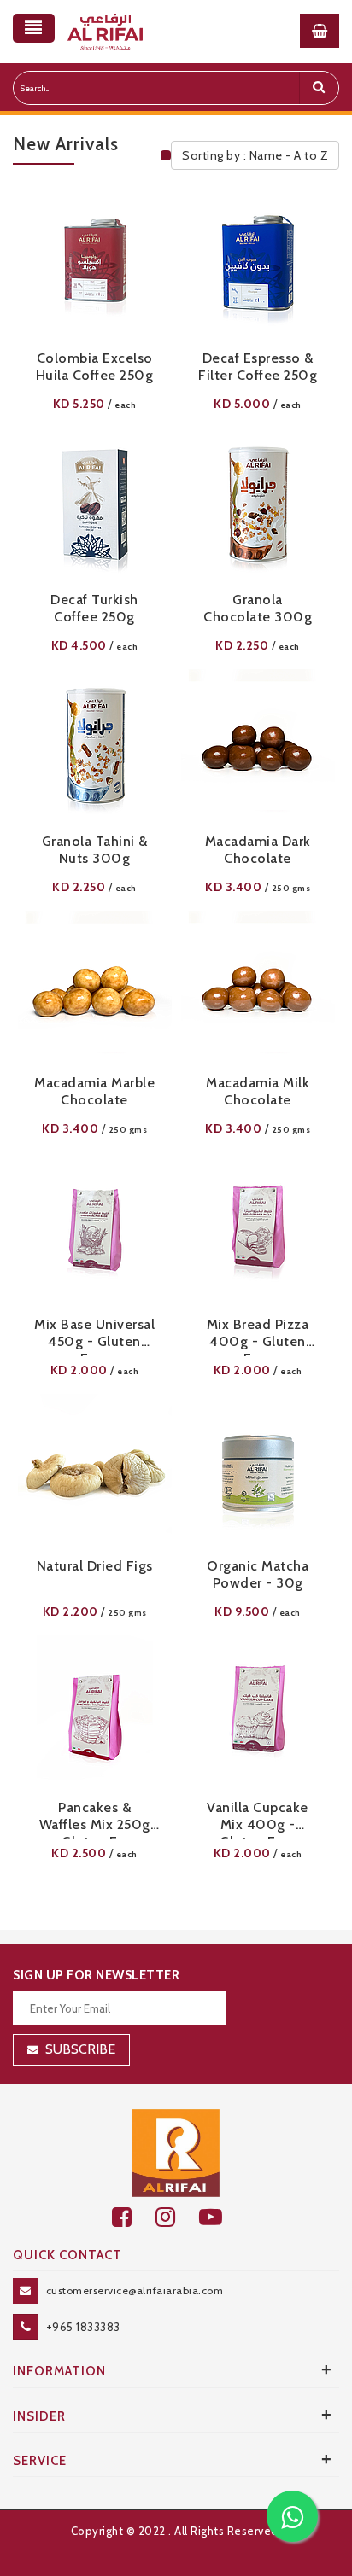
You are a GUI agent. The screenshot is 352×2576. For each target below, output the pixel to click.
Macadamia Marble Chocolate (94, 1091)
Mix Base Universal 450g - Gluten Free (94, 1336)
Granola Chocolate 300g (258, 608)
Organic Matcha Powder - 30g (258, 1574)
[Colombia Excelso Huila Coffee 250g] (94, 263)
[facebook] (134, 2217)
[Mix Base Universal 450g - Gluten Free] (94, 1229)
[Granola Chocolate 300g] (258, 504)
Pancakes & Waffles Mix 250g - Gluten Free (95, 1819)
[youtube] (220, 2217)
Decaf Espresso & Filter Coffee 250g (258, 367)
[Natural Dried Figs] (95, 1471)
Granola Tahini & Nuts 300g (95, 850)
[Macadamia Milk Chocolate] (258, 988)
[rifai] (176, 2152)
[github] (177, 2217)
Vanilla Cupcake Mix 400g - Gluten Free (258, 1819)
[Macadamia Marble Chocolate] (94, 988)
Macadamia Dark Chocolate (258, 850)
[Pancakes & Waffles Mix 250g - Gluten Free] (94, 1712)
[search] (319, 88)
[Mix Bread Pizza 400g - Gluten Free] (258, 1229)
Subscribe (80, 2049)
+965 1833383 (83, 2327)
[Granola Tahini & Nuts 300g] (94, 746)
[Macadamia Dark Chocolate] (258, 746)
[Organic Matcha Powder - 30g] (258, 1471)
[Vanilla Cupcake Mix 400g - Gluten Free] (258, 1712)
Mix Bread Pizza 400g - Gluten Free (258, 1336)
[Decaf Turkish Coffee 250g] (94, 504)
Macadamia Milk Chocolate (258, 1091)
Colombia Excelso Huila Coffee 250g (95, 367)
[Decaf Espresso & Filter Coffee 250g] (258, 263)
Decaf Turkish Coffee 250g (94, 608)
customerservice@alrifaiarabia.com (135, 2290)
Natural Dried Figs (95, 1566)
